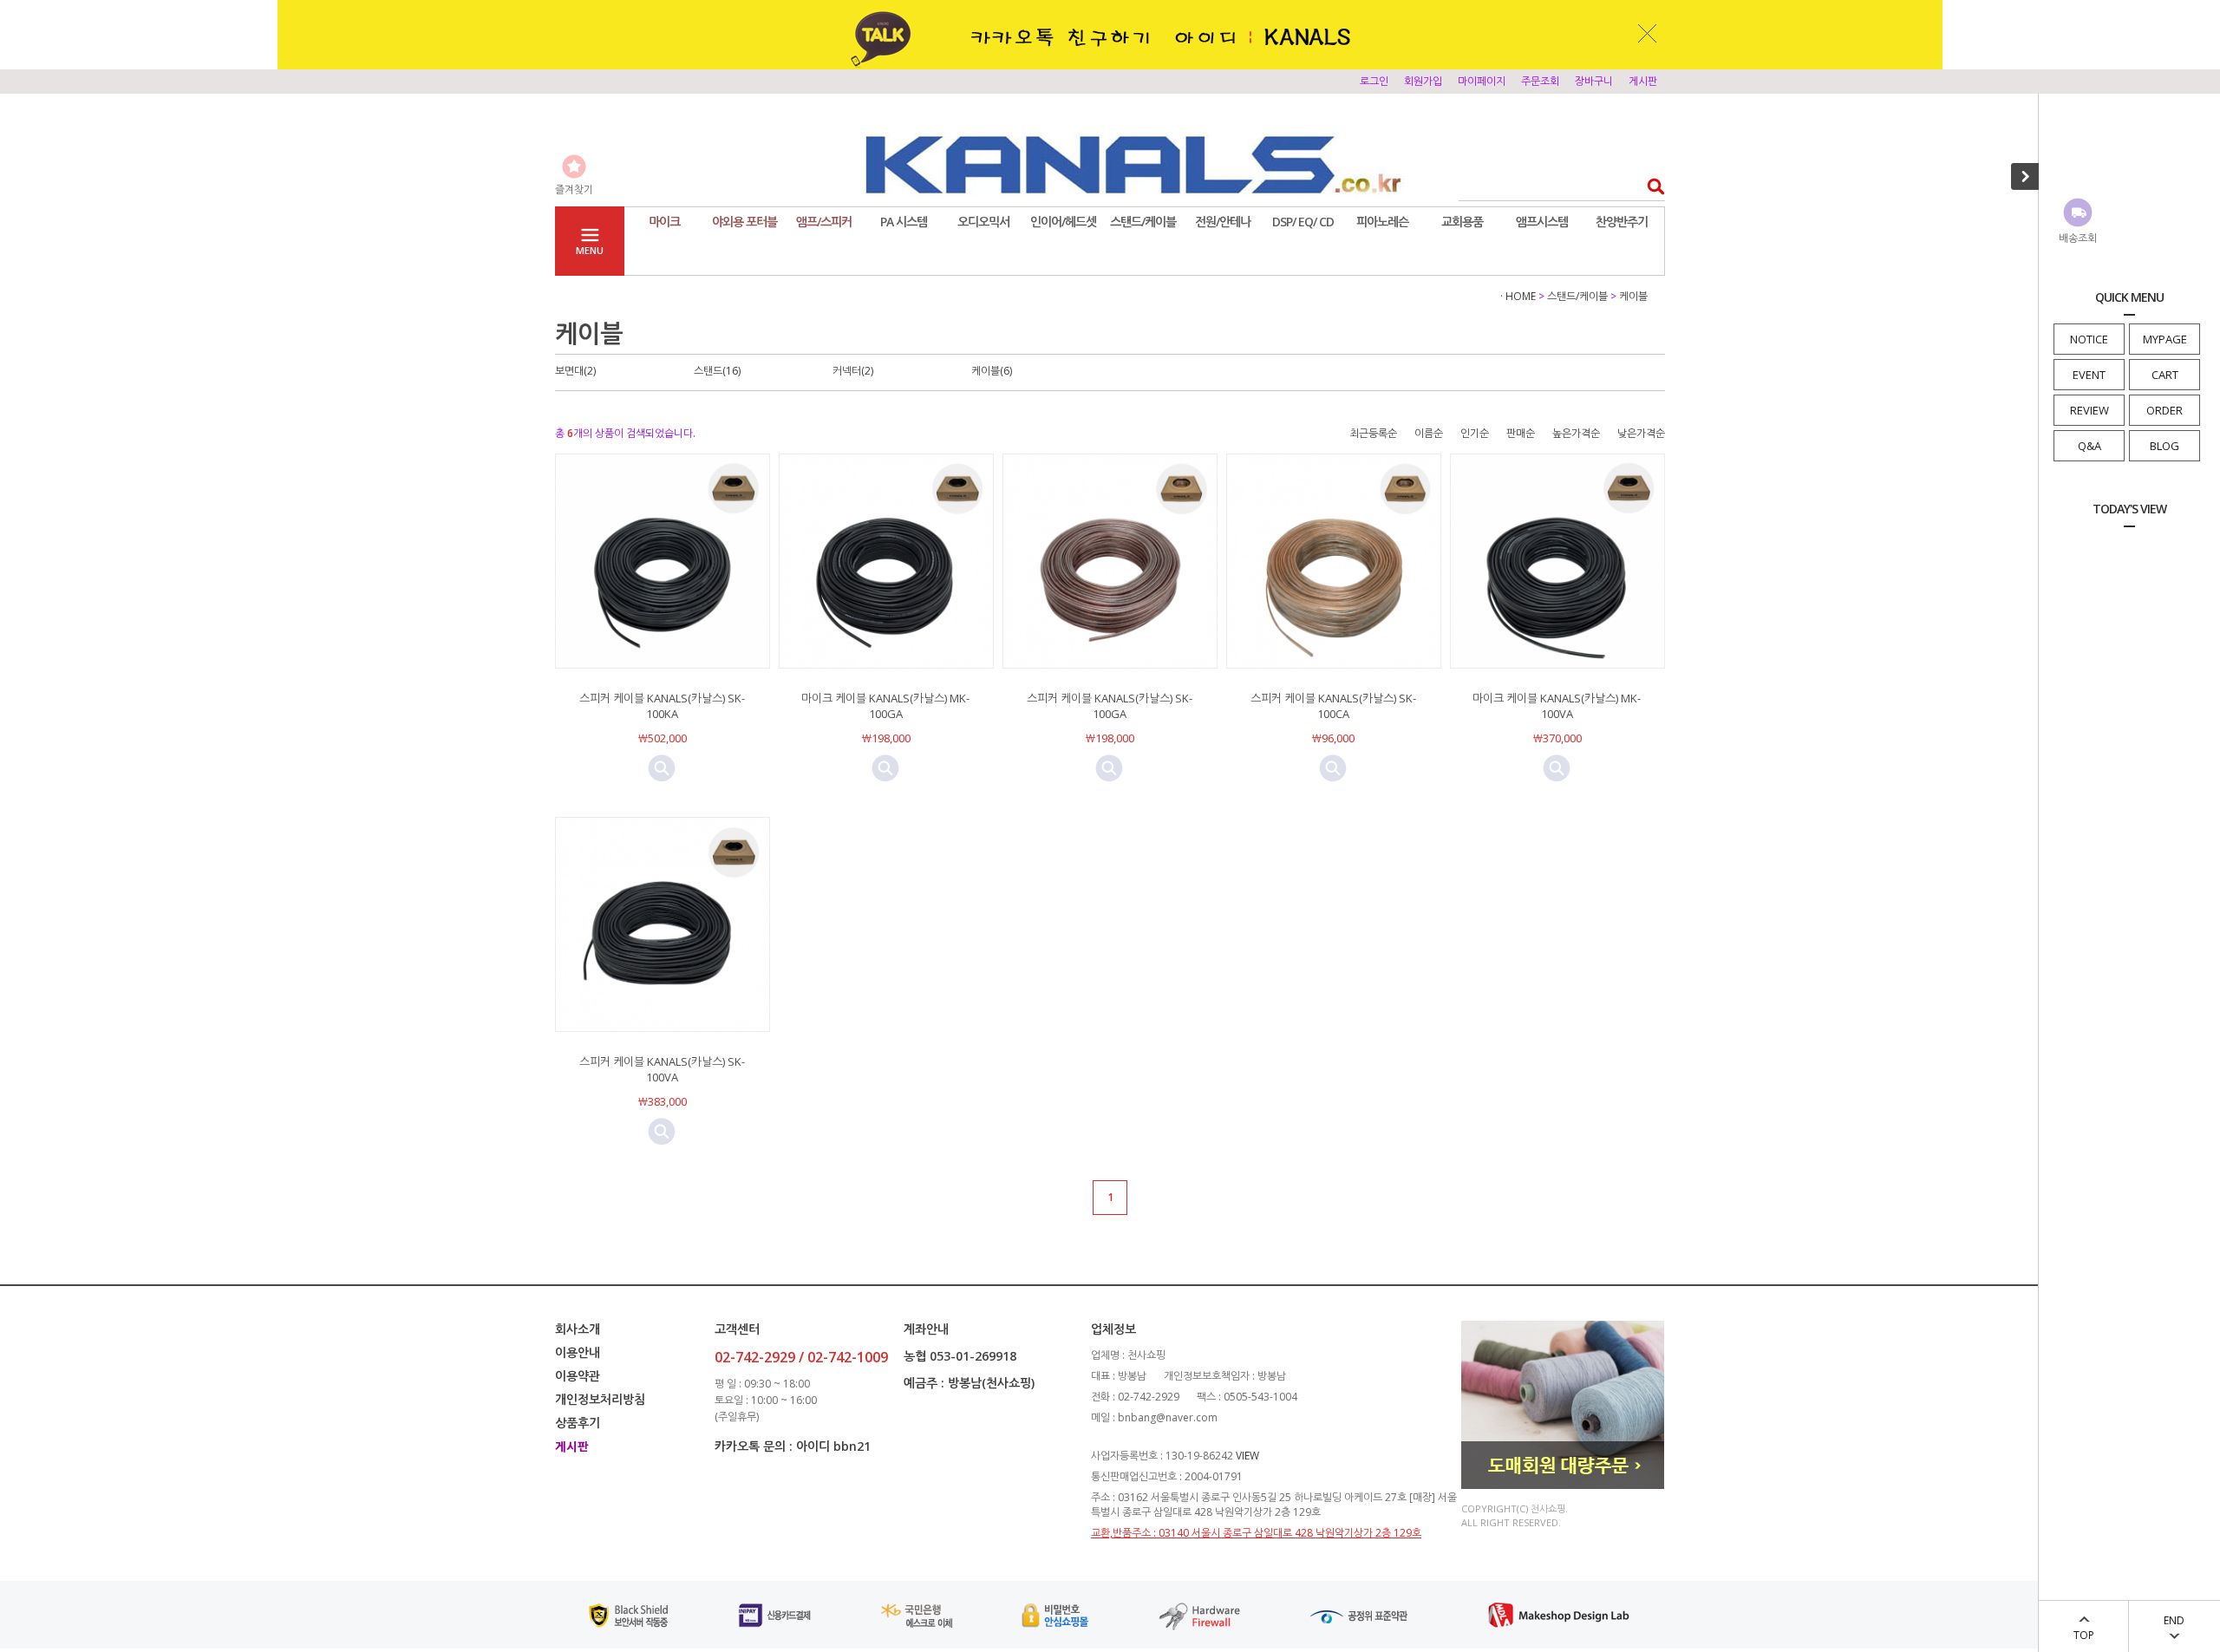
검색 (1651, 186)
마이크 (664, 222)
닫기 (1648, 33)
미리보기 (662, 768)
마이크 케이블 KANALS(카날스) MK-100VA (1557, 706)
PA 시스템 (904, 222)
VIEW (1247, 1456)
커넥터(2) (853, 371)
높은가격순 (1576, 433)
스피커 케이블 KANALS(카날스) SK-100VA (662, 1069)
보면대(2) (575, 371)
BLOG (2164, 446)
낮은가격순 (1641, 433)
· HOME (1518, 296)
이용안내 (578, 1352)
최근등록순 (1373, 433)
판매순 (1521, 433)
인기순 (1475, 433)
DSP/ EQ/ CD (1303, 222)
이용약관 (578, 1376)
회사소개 (578, 1329)
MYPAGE (2165, 339)
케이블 (1633, 296)
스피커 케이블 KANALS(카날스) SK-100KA (662, 706)
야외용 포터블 (744, 222)
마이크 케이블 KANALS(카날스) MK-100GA (885, 706)
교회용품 (1462, 222)
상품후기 (578, 1423)
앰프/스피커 (824, 222)
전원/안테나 (1223, 222)
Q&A (2089, 446)
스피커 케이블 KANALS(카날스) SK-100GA (1110, 706)
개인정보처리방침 (600, 1399)
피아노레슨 (1382, 222)
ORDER (2164, 410)
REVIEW (2089, 410)
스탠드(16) (717, 371)
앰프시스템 (1542, 222)
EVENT (2089, 375)
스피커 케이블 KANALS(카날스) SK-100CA (1333, 706)
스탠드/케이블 (1143, 222)
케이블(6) (992, 371)
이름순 (1429, 433)
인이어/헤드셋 (1063, 222)
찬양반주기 (1622, 222)
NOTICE (2089, 339)
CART (2165, 375)
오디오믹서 (983, 222)
